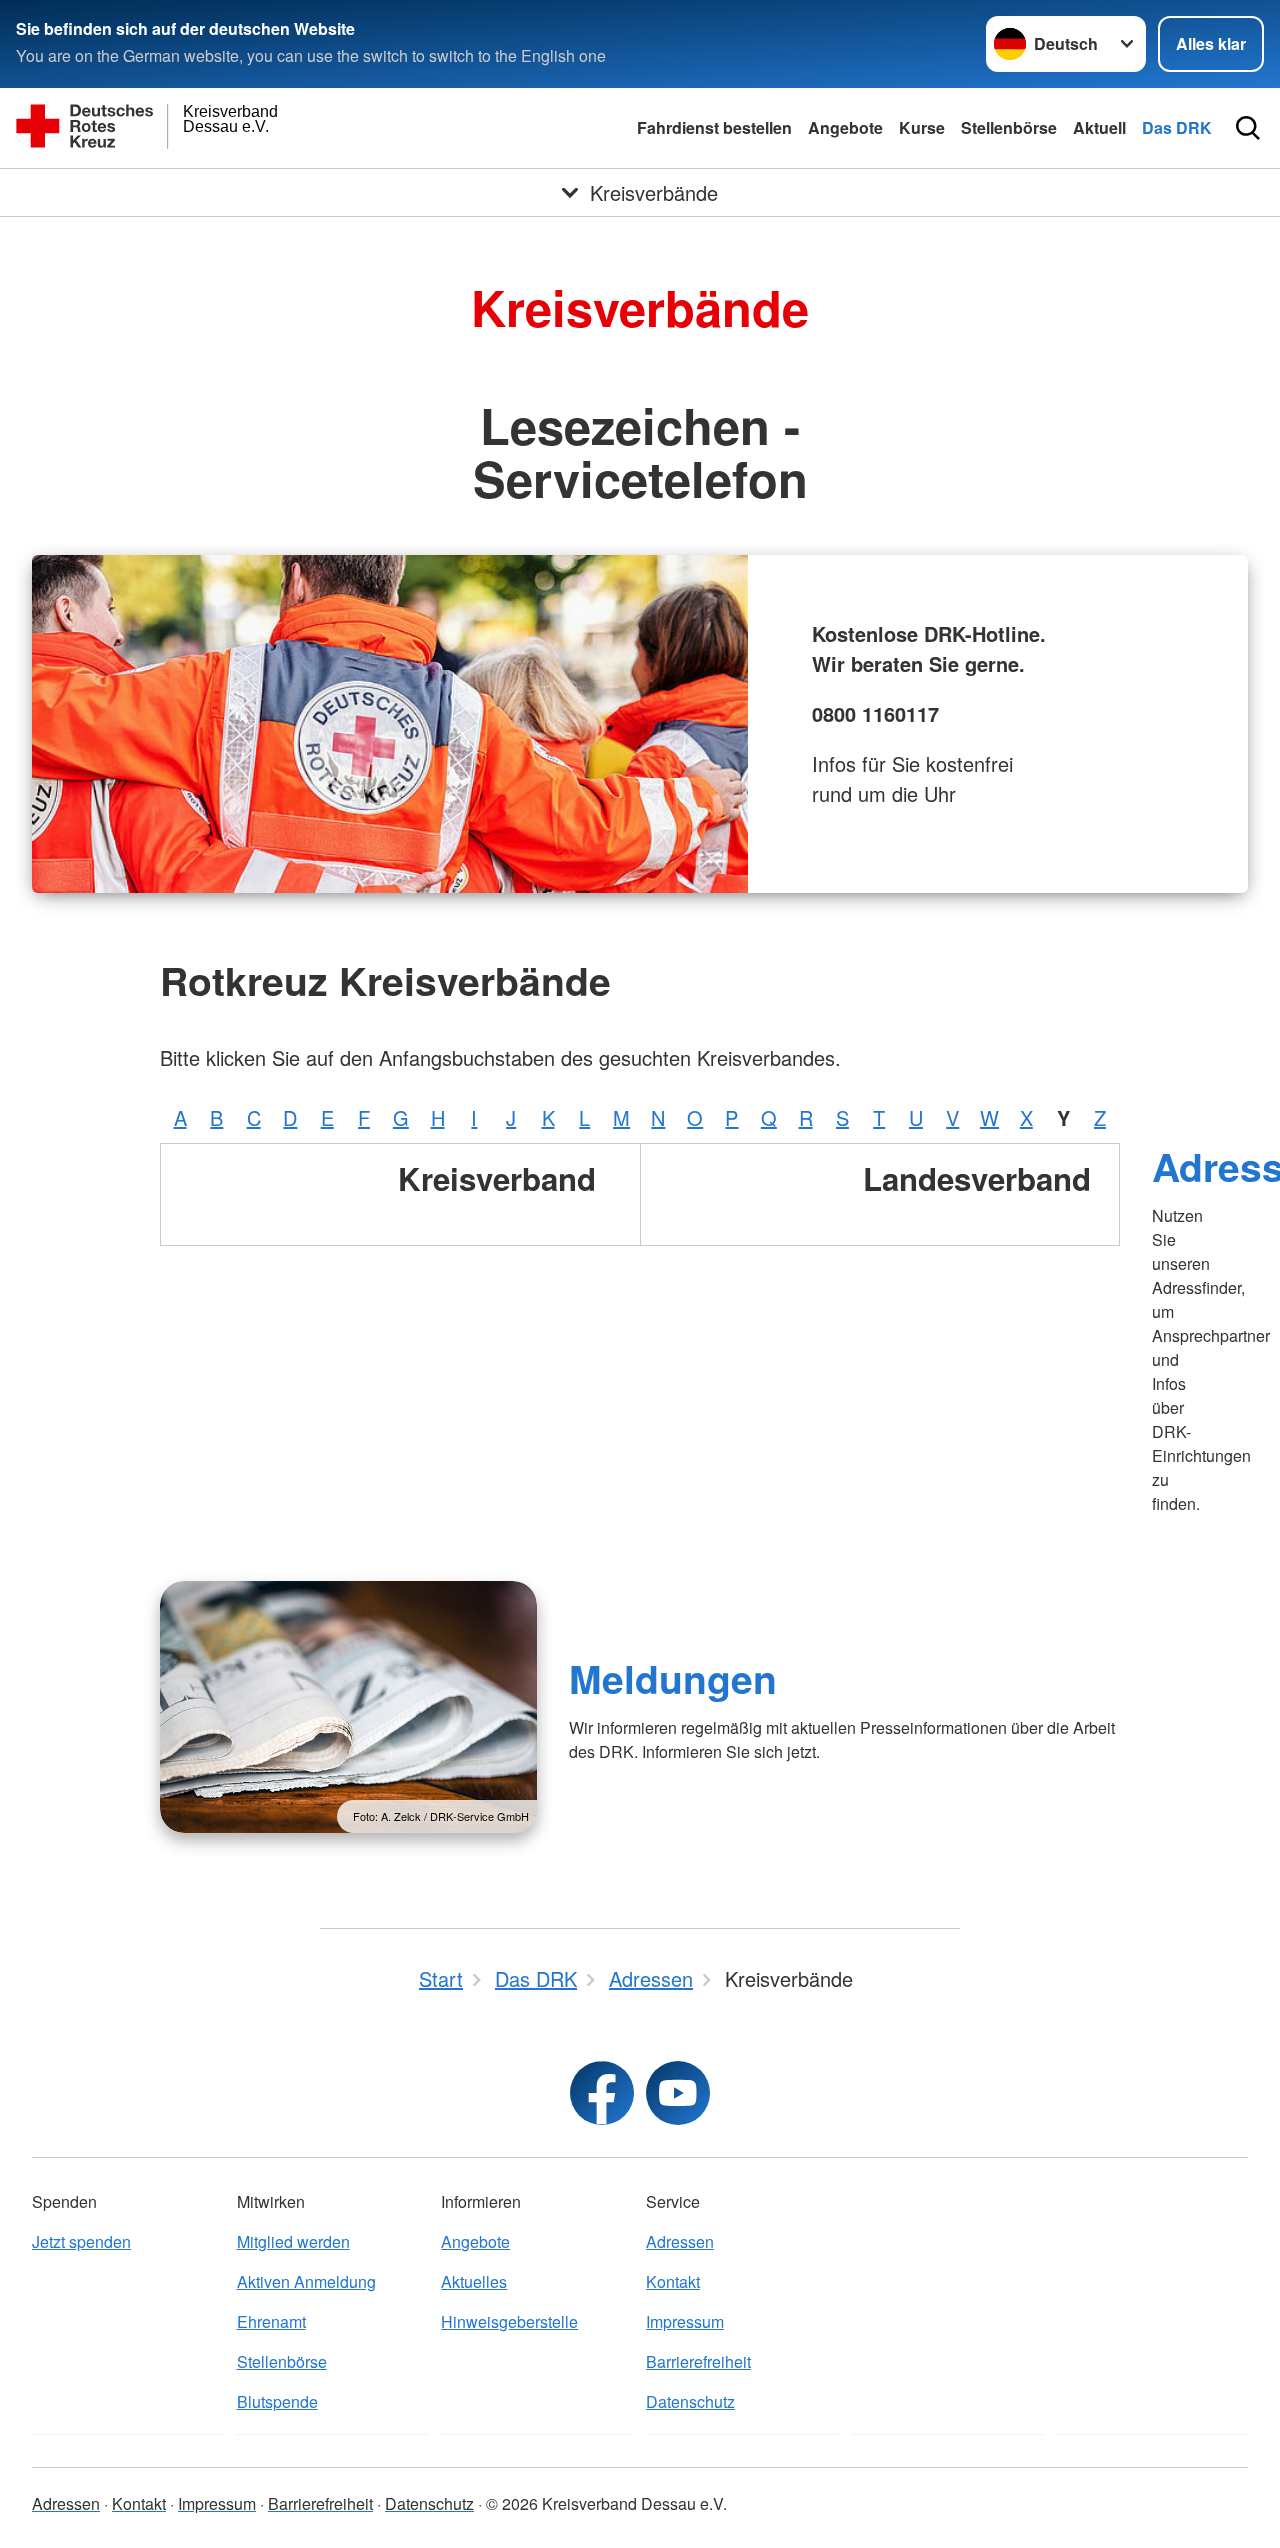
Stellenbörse (1009, 127)
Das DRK (1177, 127)
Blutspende (277, 2401)
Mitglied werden (293, 2241)
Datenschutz (690, 2401)
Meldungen (673, 1678)
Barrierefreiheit (698, 2361)
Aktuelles (474, 2281)
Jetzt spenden (81, 2241)
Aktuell (1099, 127)
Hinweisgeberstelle (509, 2321)
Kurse (922, 127)
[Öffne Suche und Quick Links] (1248, 128)
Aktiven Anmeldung (306, 2281)
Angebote (845, 127)
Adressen (680, 2241)
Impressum (685, 2321)
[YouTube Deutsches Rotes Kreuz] (678, 2093)
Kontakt (673, 2281)
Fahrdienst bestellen (714, 127)
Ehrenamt (271, 2321)
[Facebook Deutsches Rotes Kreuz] (602, 2093)
